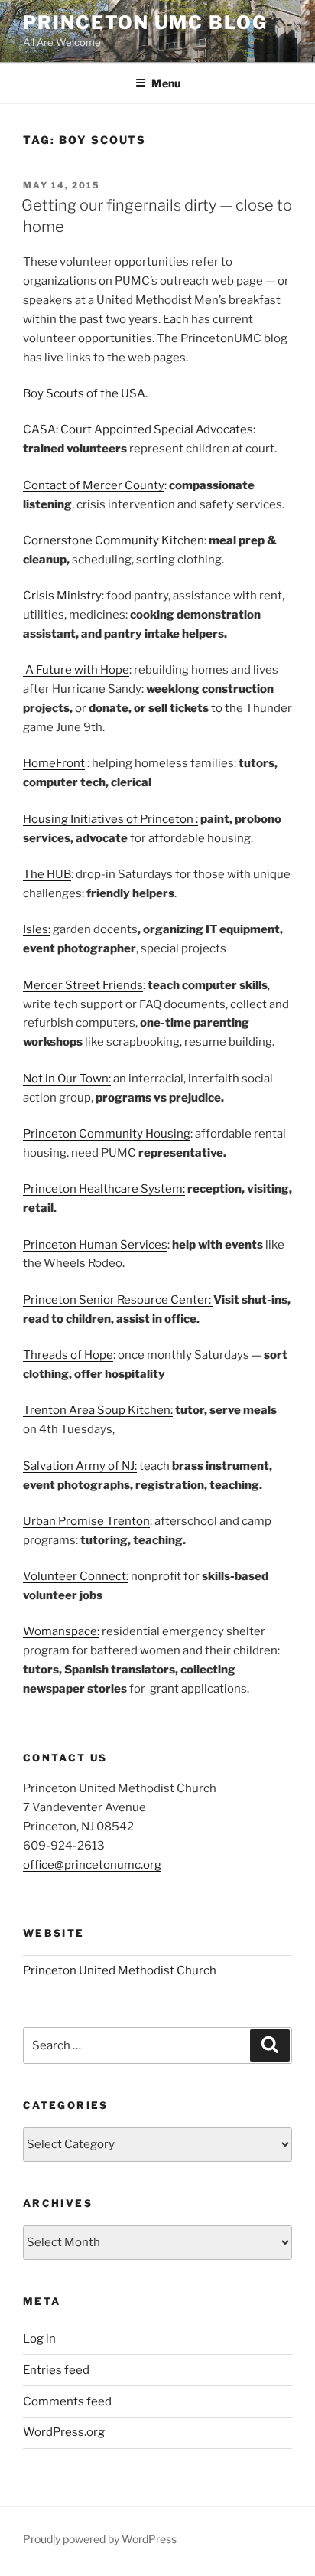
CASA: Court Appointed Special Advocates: (139, 429)
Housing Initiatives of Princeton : (110, 819)
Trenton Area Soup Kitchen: (98, 1410)
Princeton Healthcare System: (104, 1189)
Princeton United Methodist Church (120, 1970)
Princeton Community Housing (107, 1134)
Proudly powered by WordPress (100, 2539)
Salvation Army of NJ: (80, 1466)
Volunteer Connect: (76, 1576)
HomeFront (54, 763)
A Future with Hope (76, 670)
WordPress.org (64, 2432)
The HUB (47, 874)
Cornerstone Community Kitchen (114, 540)
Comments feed (67, 2401)
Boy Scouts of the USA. (85, 393)
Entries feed (56, 2370)
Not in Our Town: (67, 1079)
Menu (166, 83)
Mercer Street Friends (83, 985)
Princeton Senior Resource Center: (118, 1300)
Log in (39, 2339)
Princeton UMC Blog (145, 23)
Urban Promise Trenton (86, 1521)
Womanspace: (61, 1631)
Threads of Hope (68, 1355)
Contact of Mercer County (94, 485)
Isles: (37, 929)
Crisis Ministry (62, 596)
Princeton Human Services (95, 1245)
